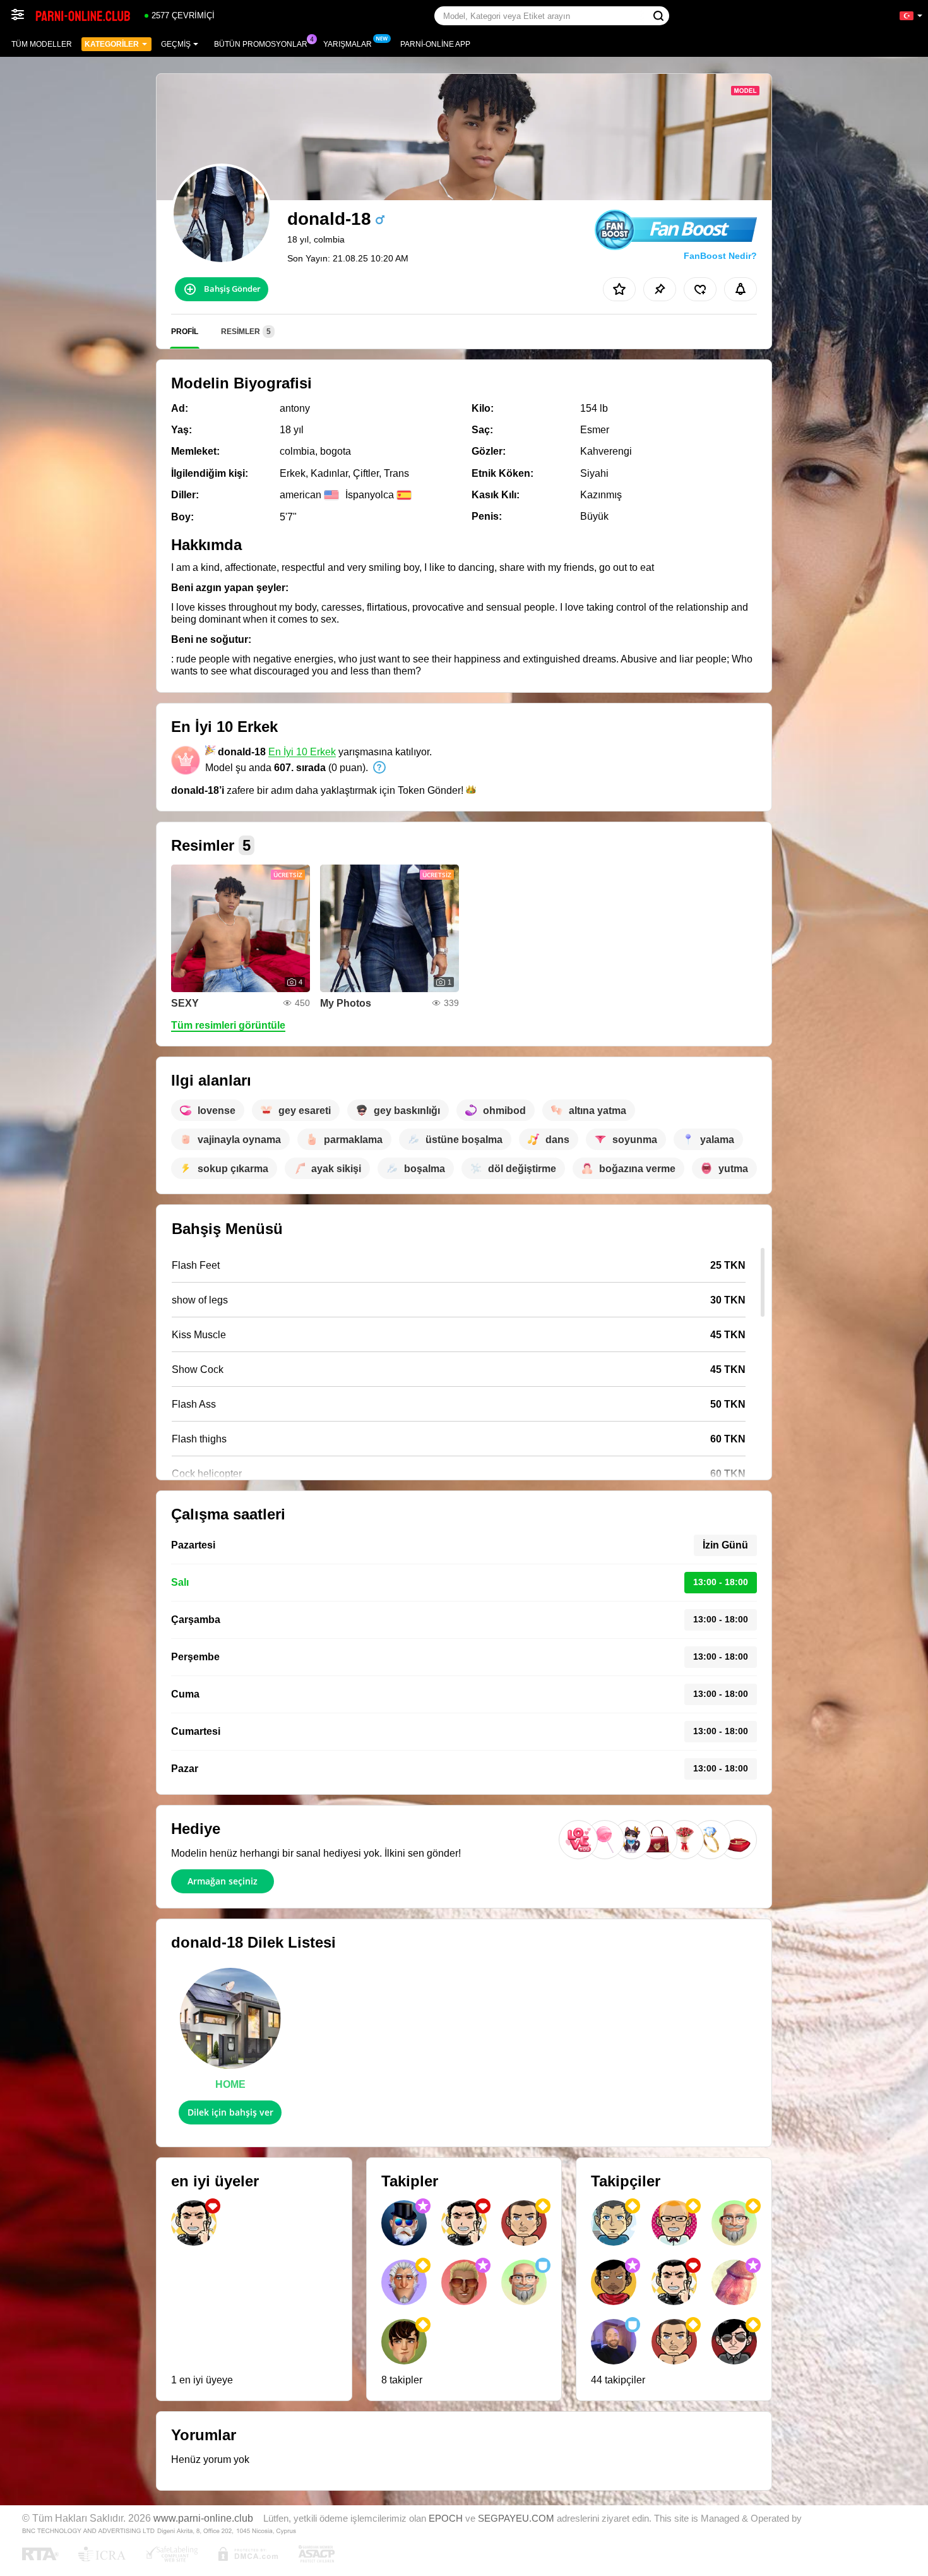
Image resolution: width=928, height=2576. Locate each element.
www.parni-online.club (203, 2518)
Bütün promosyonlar (261, 44)
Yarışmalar (348, 44)
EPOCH (446, 2519)
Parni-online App (435, 44)
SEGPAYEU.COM (516, 2519)
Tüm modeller (42, 44)
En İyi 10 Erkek (302, 752)
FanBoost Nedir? (720, 256)
